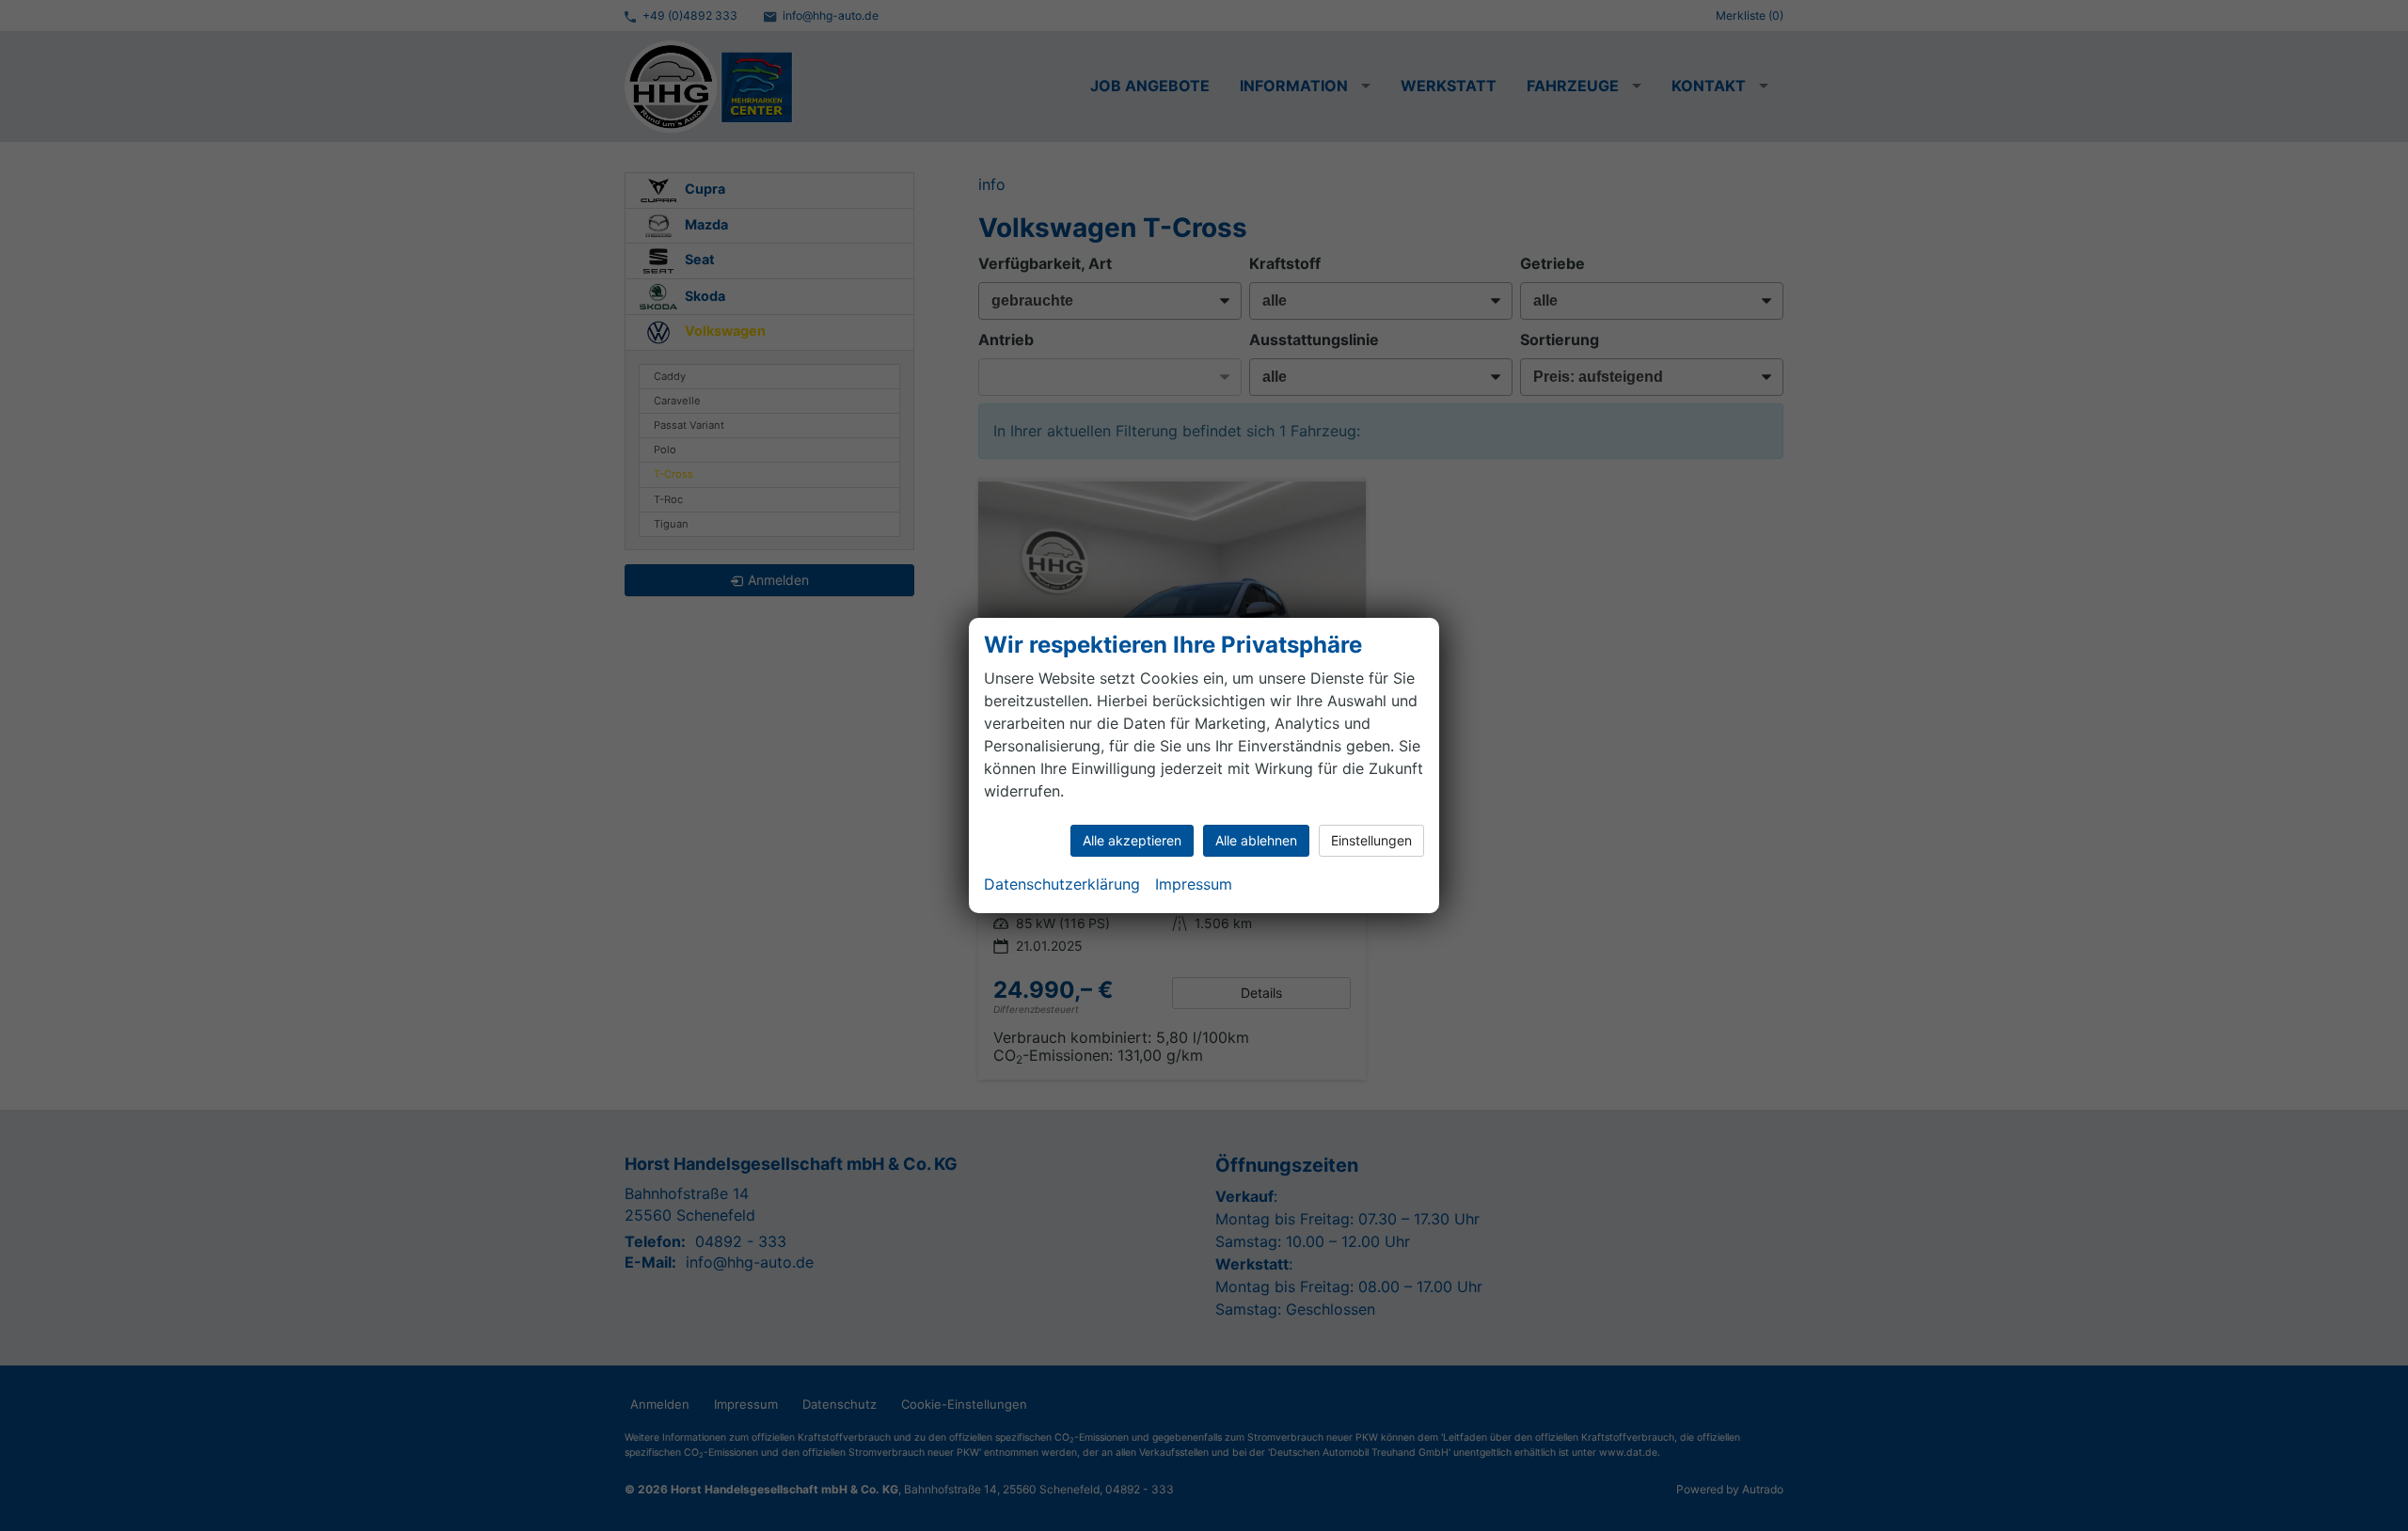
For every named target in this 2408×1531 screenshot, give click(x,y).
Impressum (1194, 884)
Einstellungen (1371, 840)
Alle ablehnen (1256, 840)
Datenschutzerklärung (1062, 884)
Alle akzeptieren (1132, 840)
